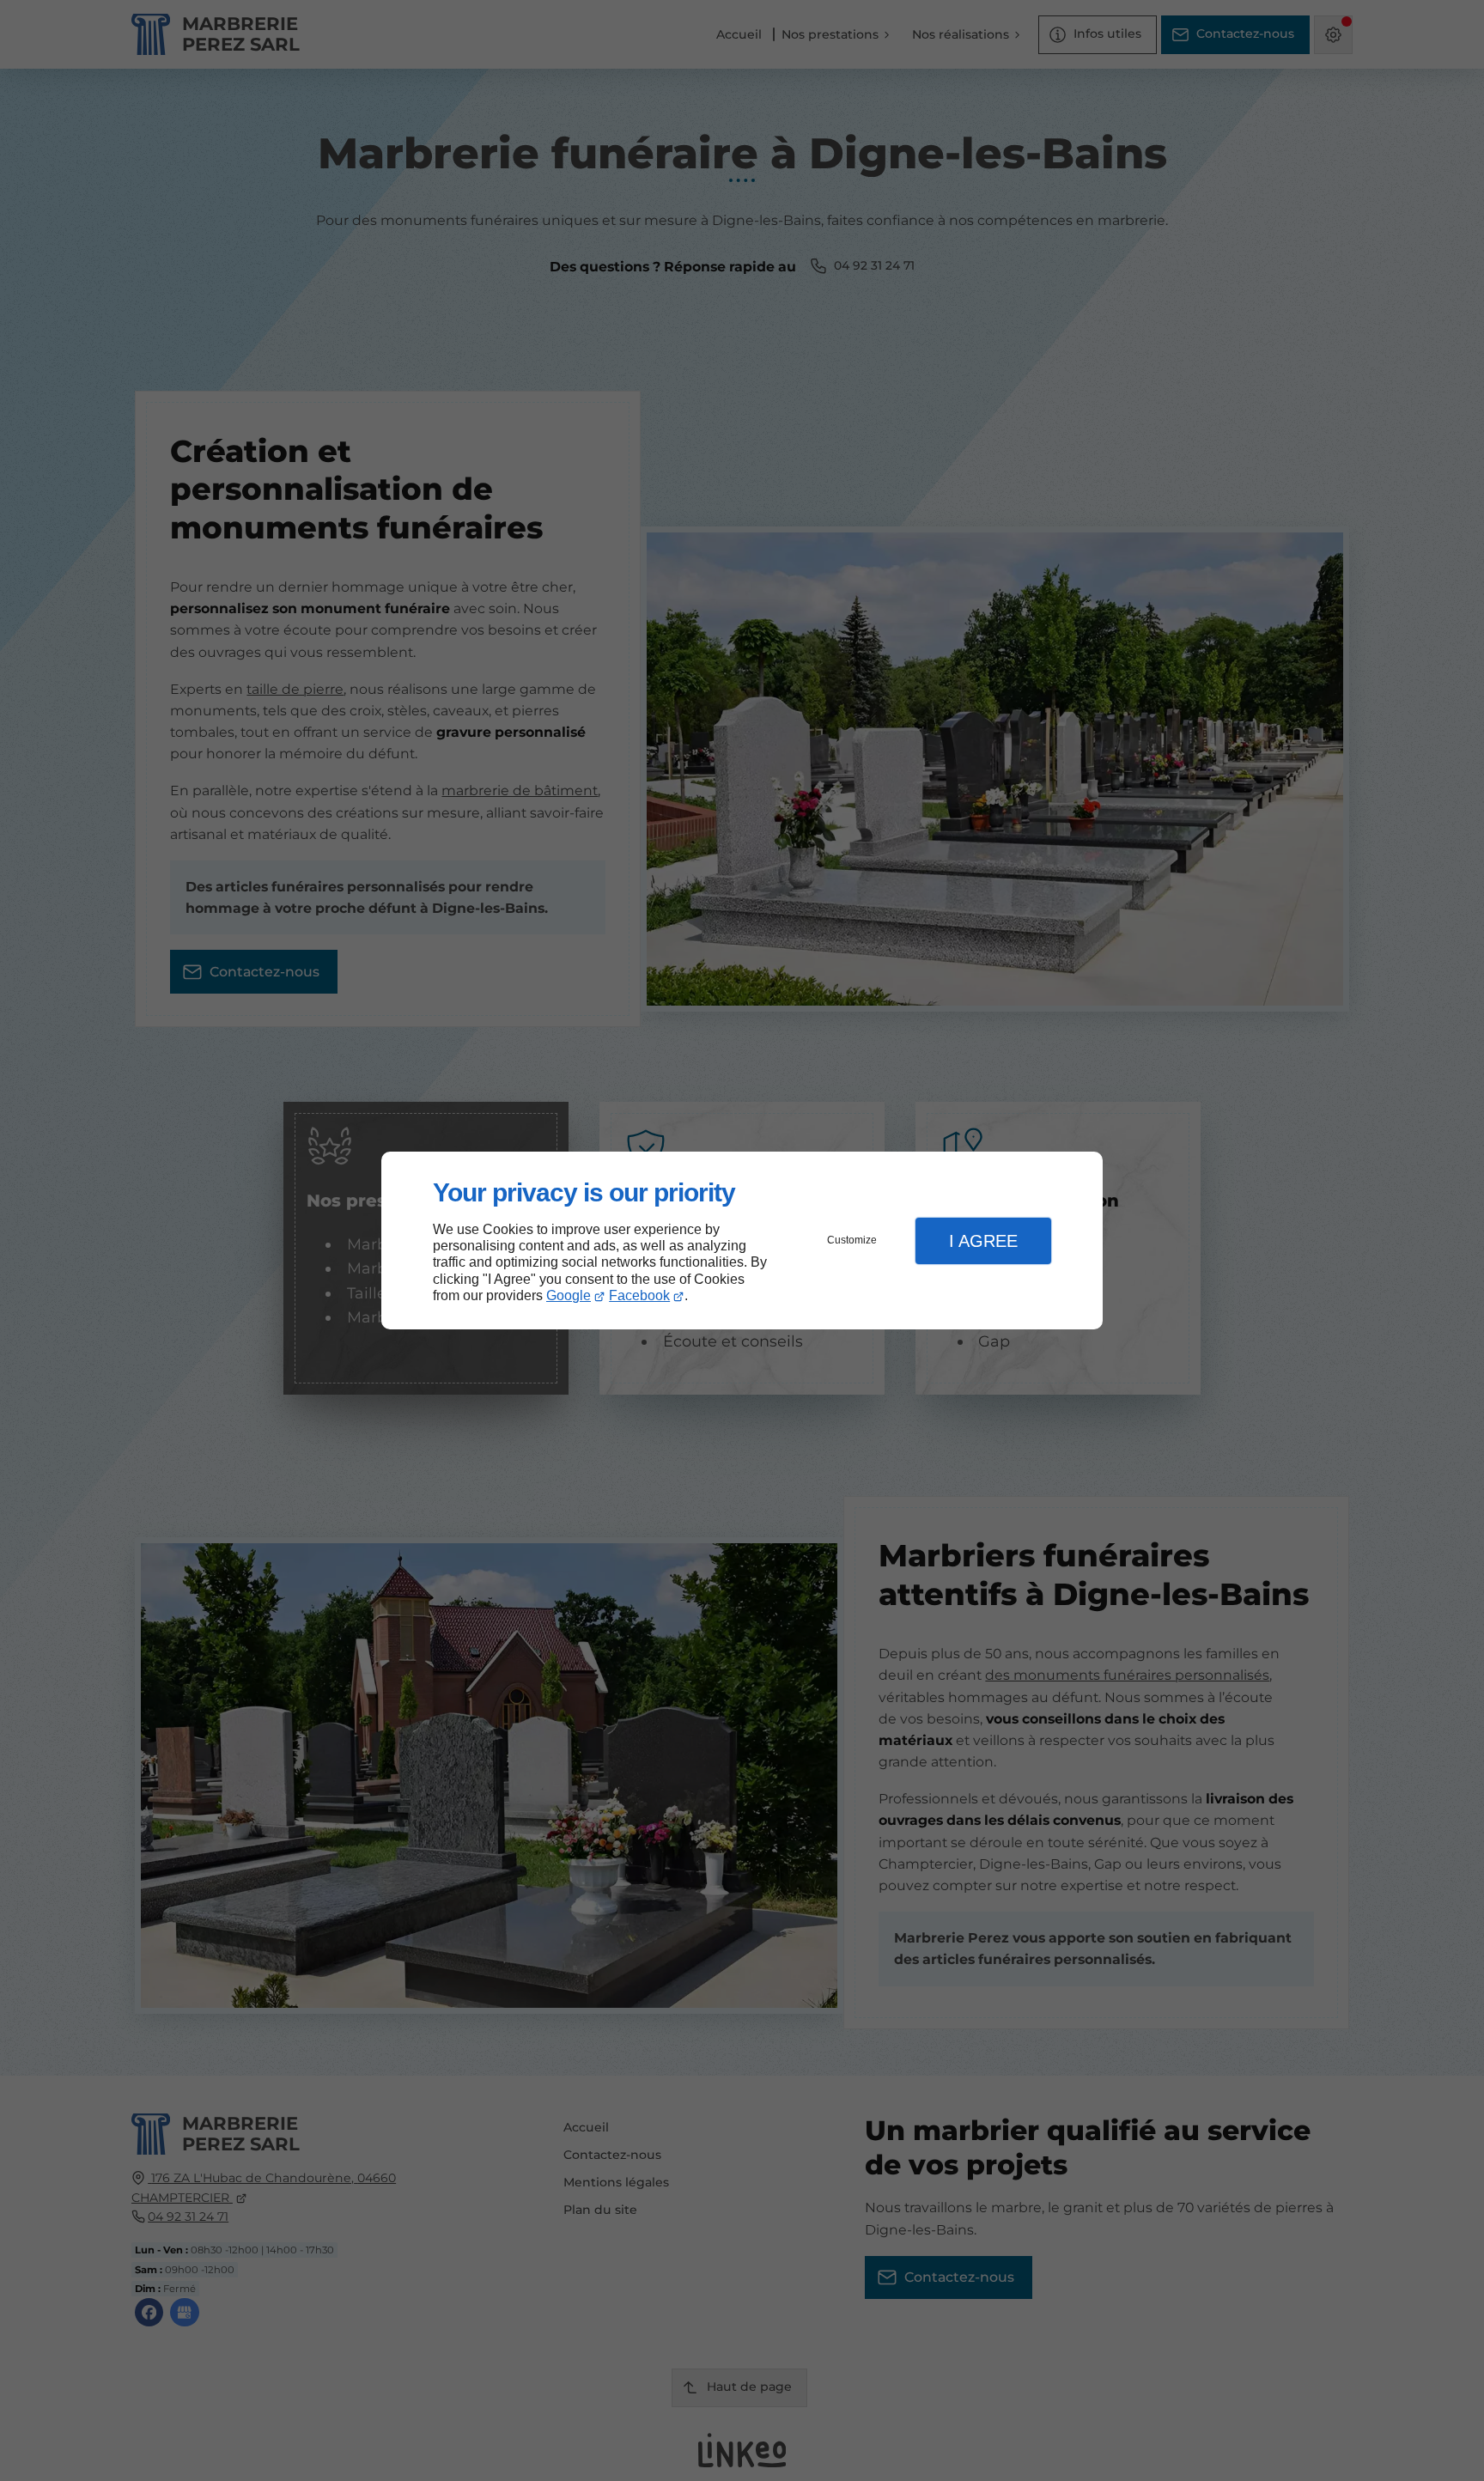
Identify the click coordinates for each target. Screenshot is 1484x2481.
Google (569, 1295)
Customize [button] (852, 1240)
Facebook (639, 1295)
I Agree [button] (983, 1241)
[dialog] (742, 1240)
